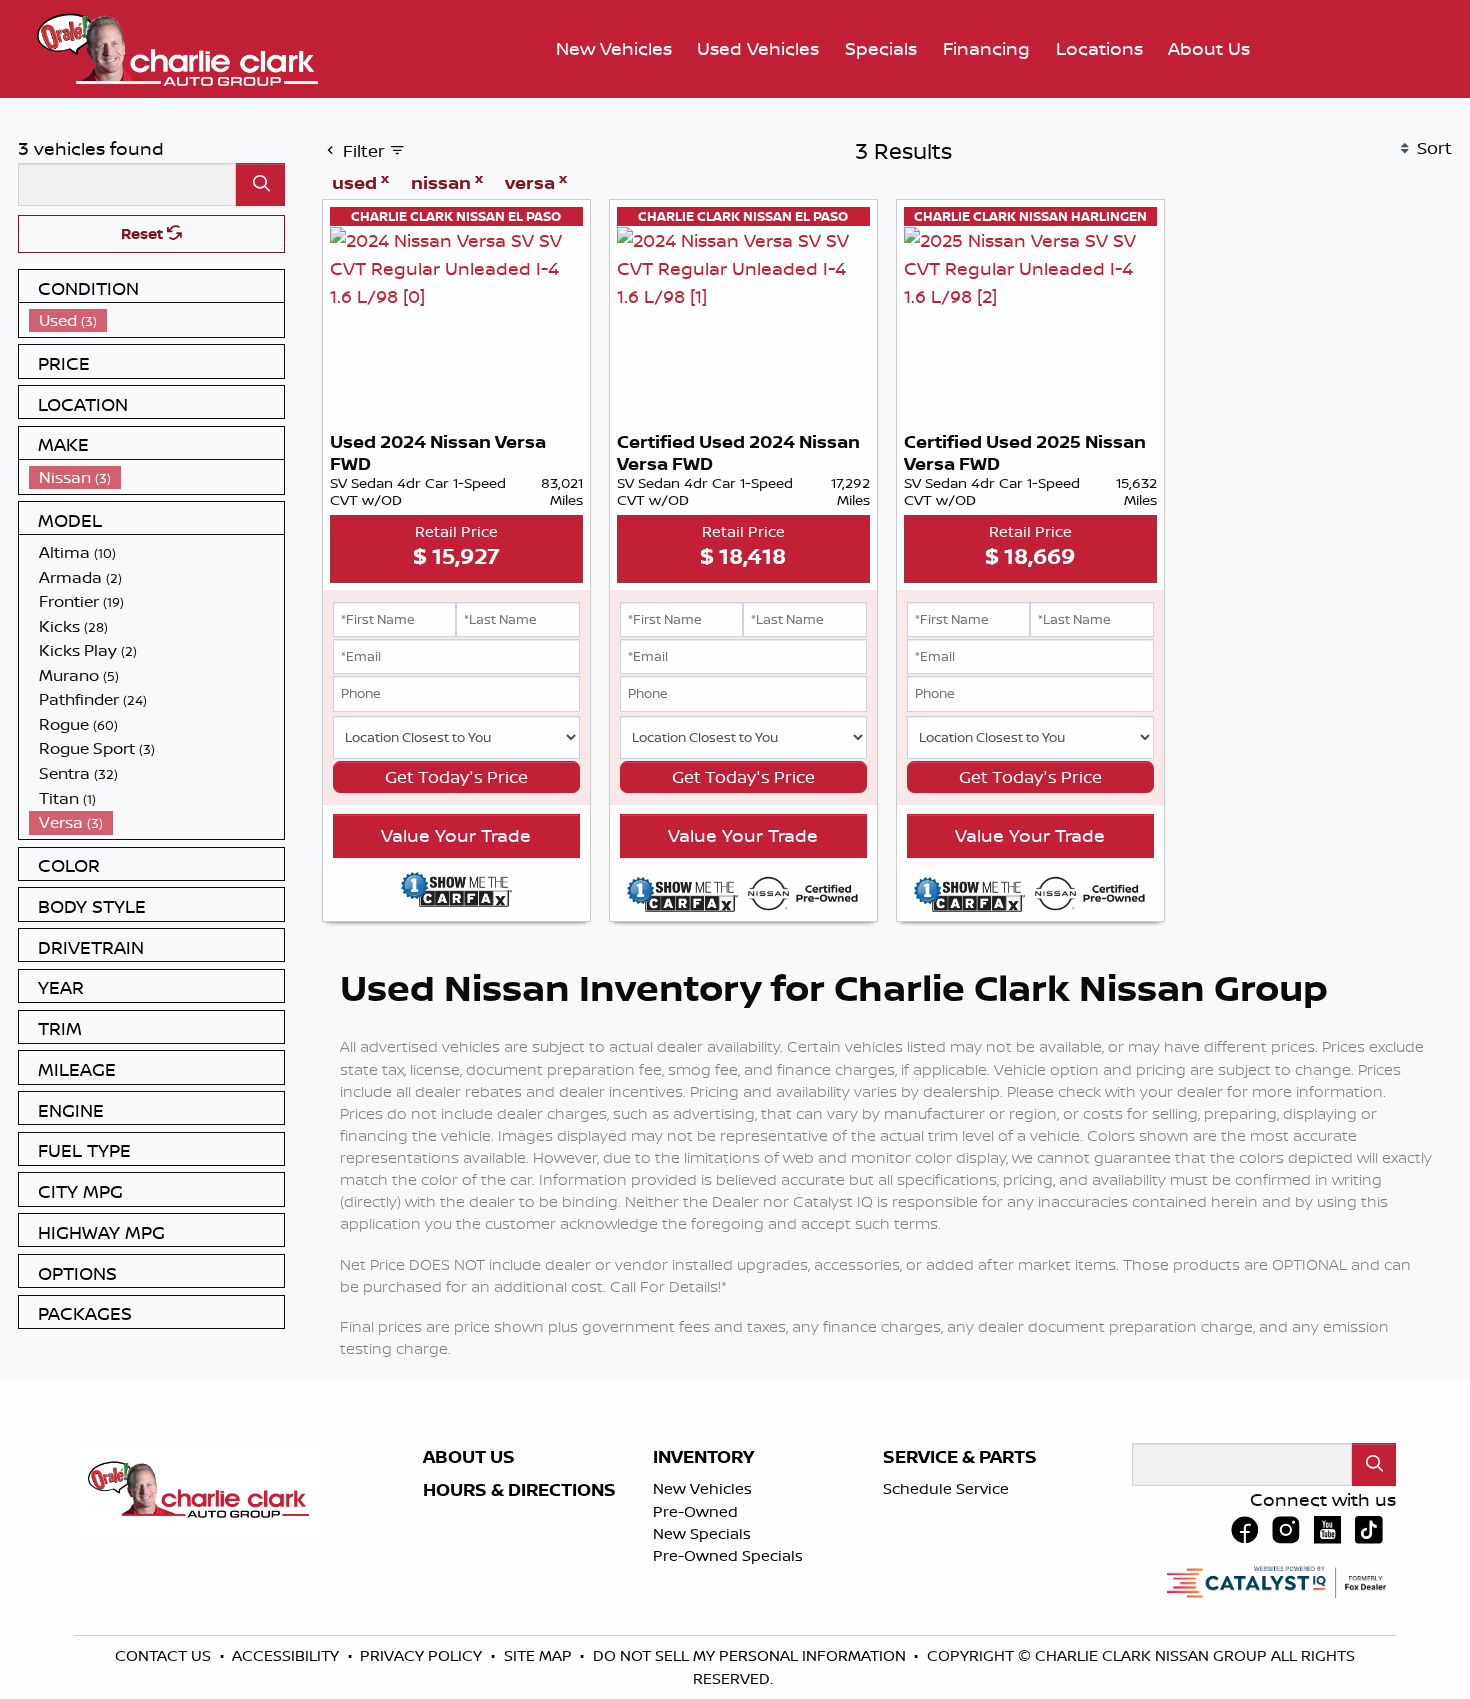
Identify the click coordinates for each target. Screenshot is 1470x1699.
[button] (614, 49)
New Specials (702, 1533)
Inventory (703, 1457)
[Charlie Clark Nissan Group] (177, 47)
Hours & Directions (519, 1490)
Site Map (540, 1655)
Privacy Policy (423, 1655)
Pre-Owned (695, 1511)
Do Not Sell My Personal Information (751, 1655)
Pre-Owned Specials (728, 1555)
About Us (469, 1457)
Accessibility (287, 1655)
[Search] (260, 184)
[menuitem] (157, 320)
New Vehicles (702, 1488)
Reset (144, 233)
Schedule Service (946, 1488)
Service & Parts (960, 1457)
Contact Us (165, 1655)
